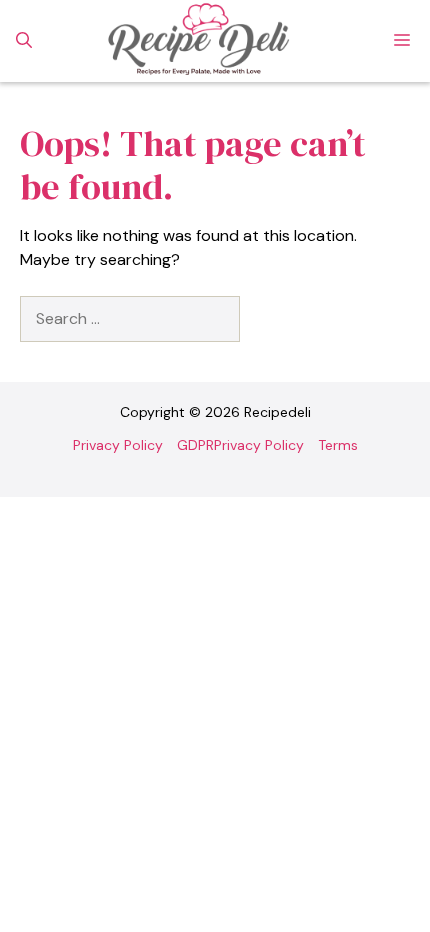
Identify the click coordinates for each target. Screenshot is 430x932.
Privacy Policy (118, 445)
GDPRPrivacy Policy (240, 445)
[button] (24, 41)
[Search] (273, 319)
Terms (338, 445)
